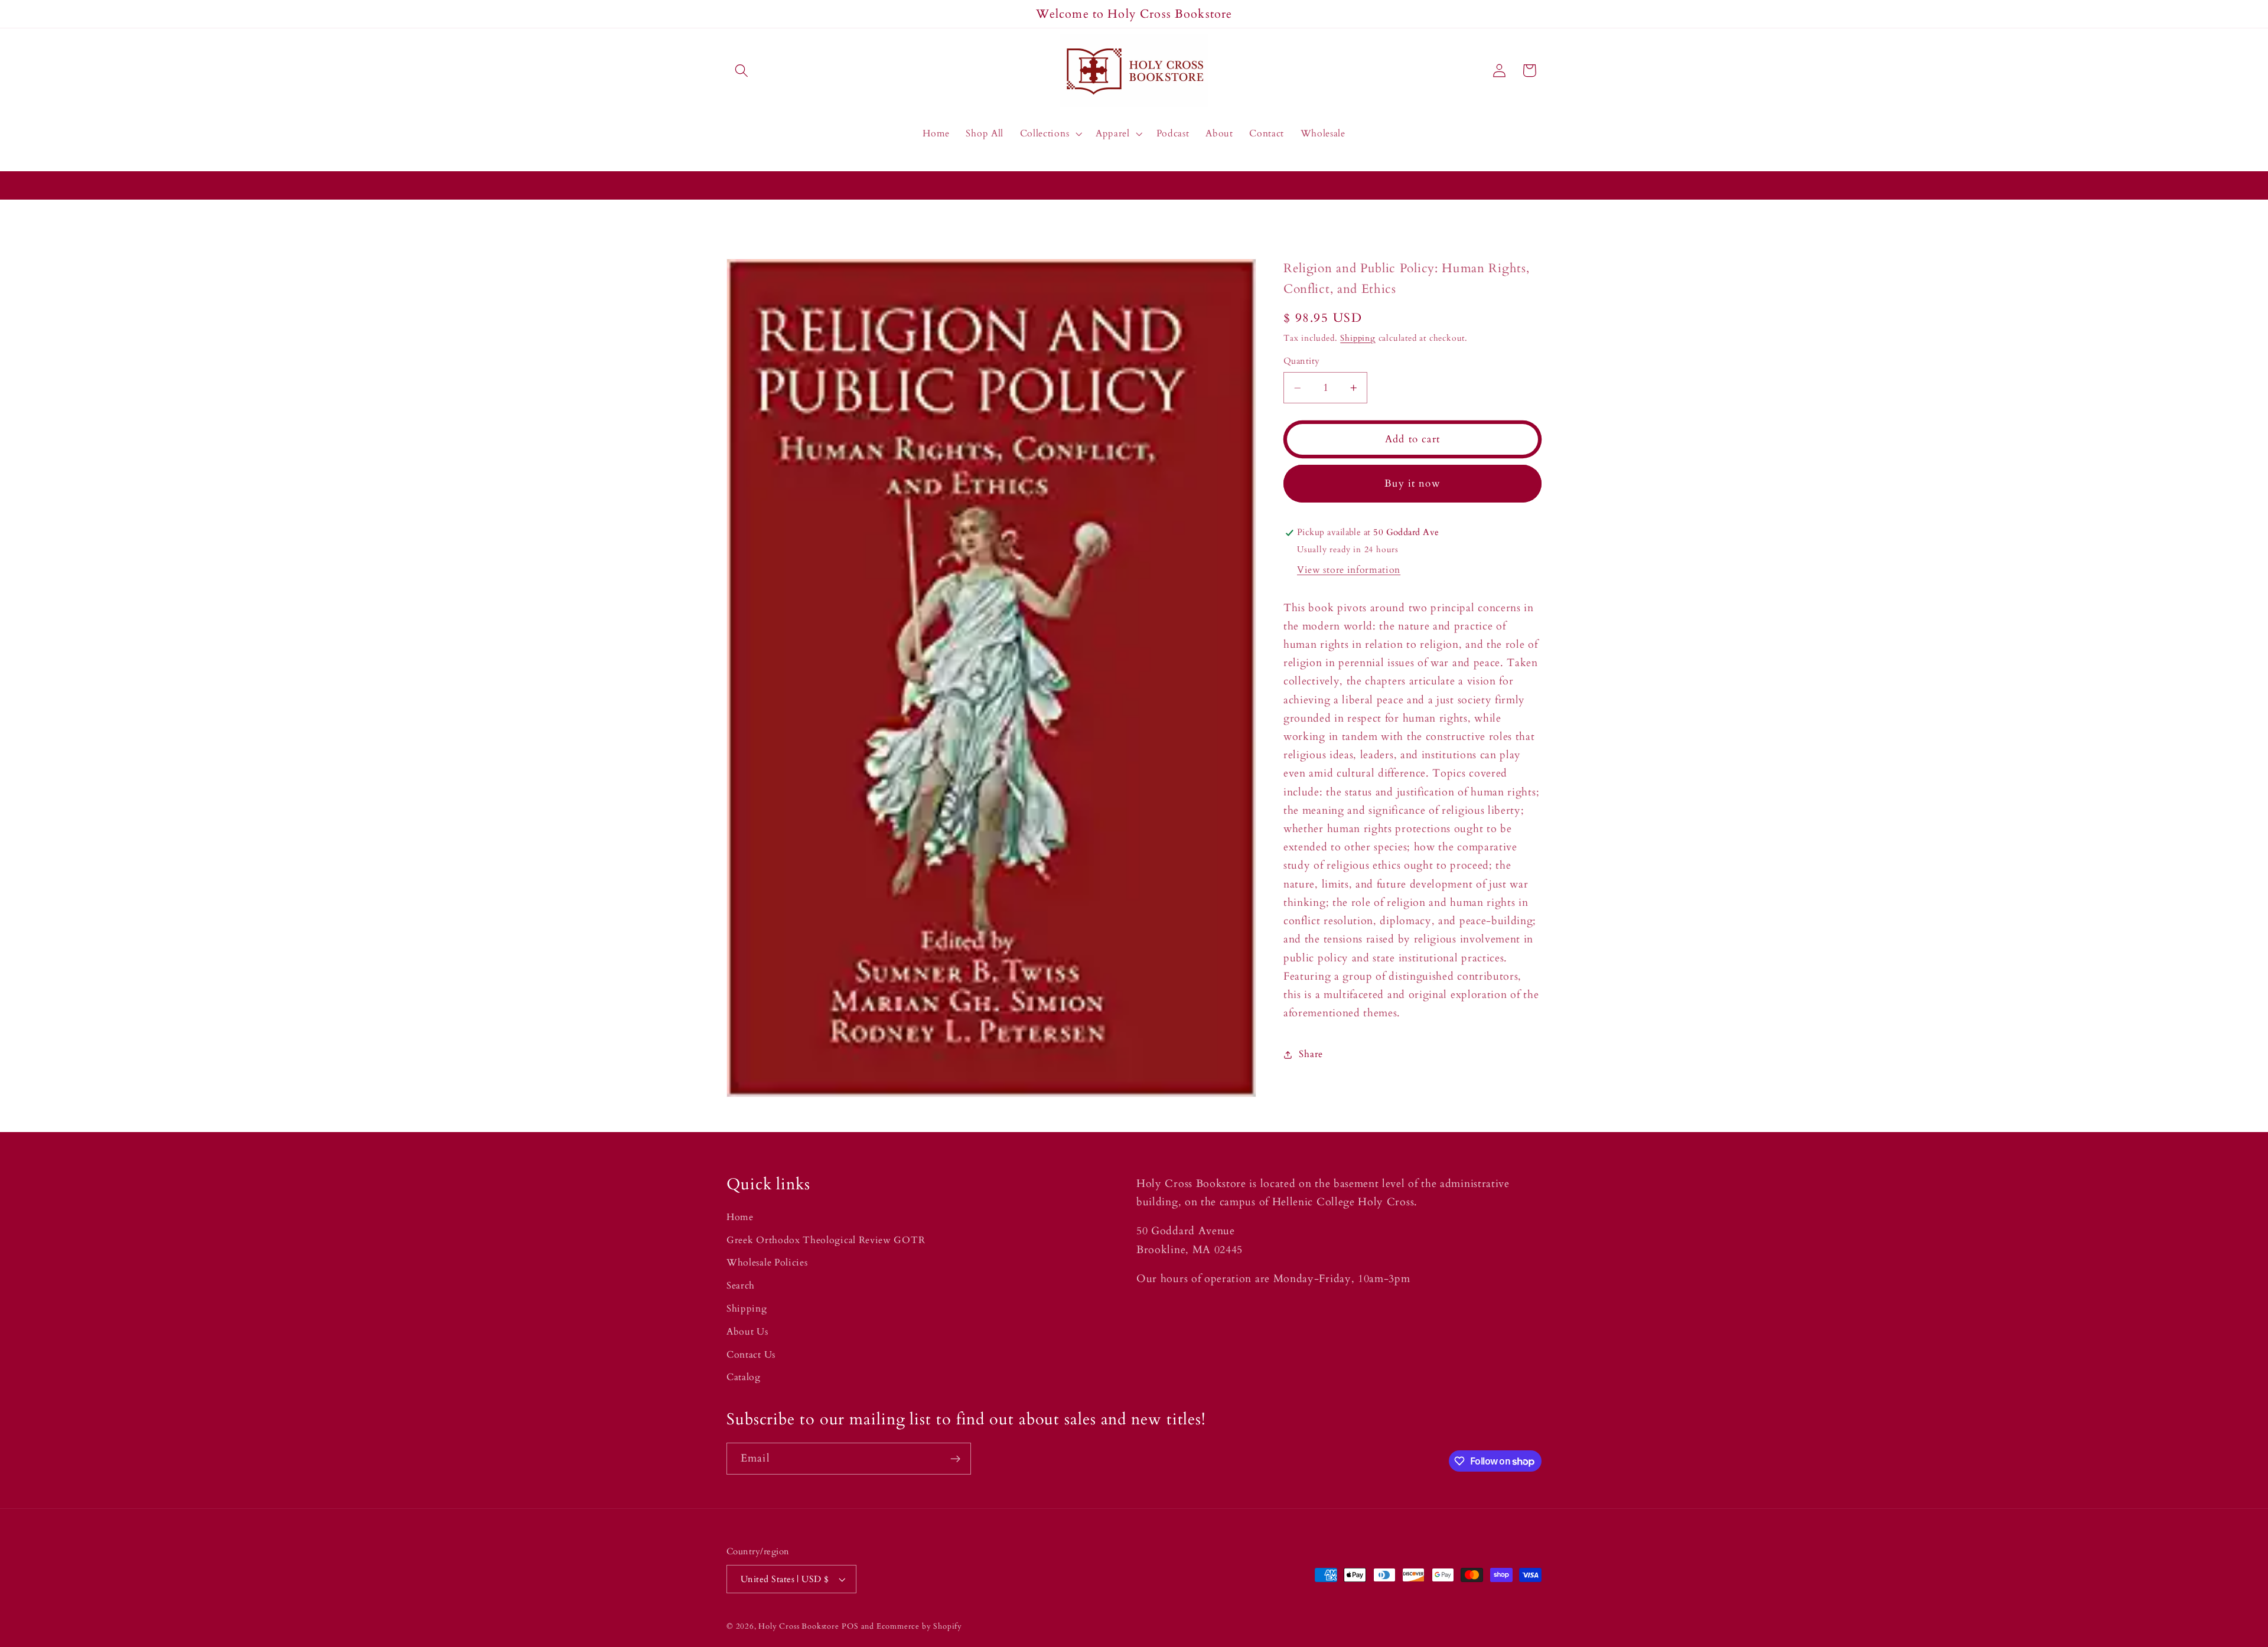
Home (740, 1217)
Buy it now (1412, 484)
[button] (742, 71)
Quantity (1302, 361)
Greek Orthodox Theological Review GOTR (826, 1240)
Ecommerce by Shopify (919, 1626)
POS (850, 1626)
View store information (1349, 570)
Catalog (744, 1377)
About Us (747, 1332)
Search (741, 1286)
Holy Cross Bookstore (799, 1626)
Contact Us (751, 1355)
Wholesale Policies (767, 1263)
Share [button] (1311, 1054)
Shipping (1358, 338)
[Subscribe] (955, 1459)
